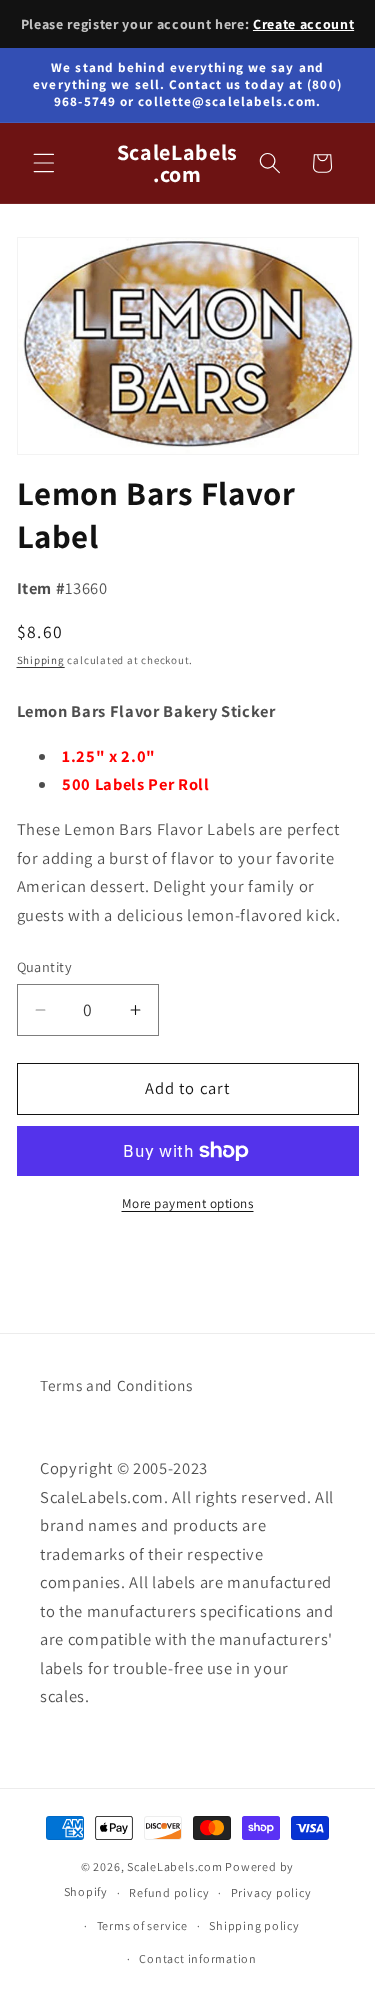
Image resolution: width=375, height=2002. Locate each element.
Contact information (198, 1958)
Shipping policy (254, 1925)
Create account (303, 24)
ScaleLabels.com (175, 1866)
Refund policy (169, 1892)
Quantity (45, 966)
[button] (44, 163)
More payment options (188, 1203)
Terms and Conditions (116, 1385)
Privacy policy (271, 1892)
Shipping (41, 660)
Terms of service (142, 1925)
